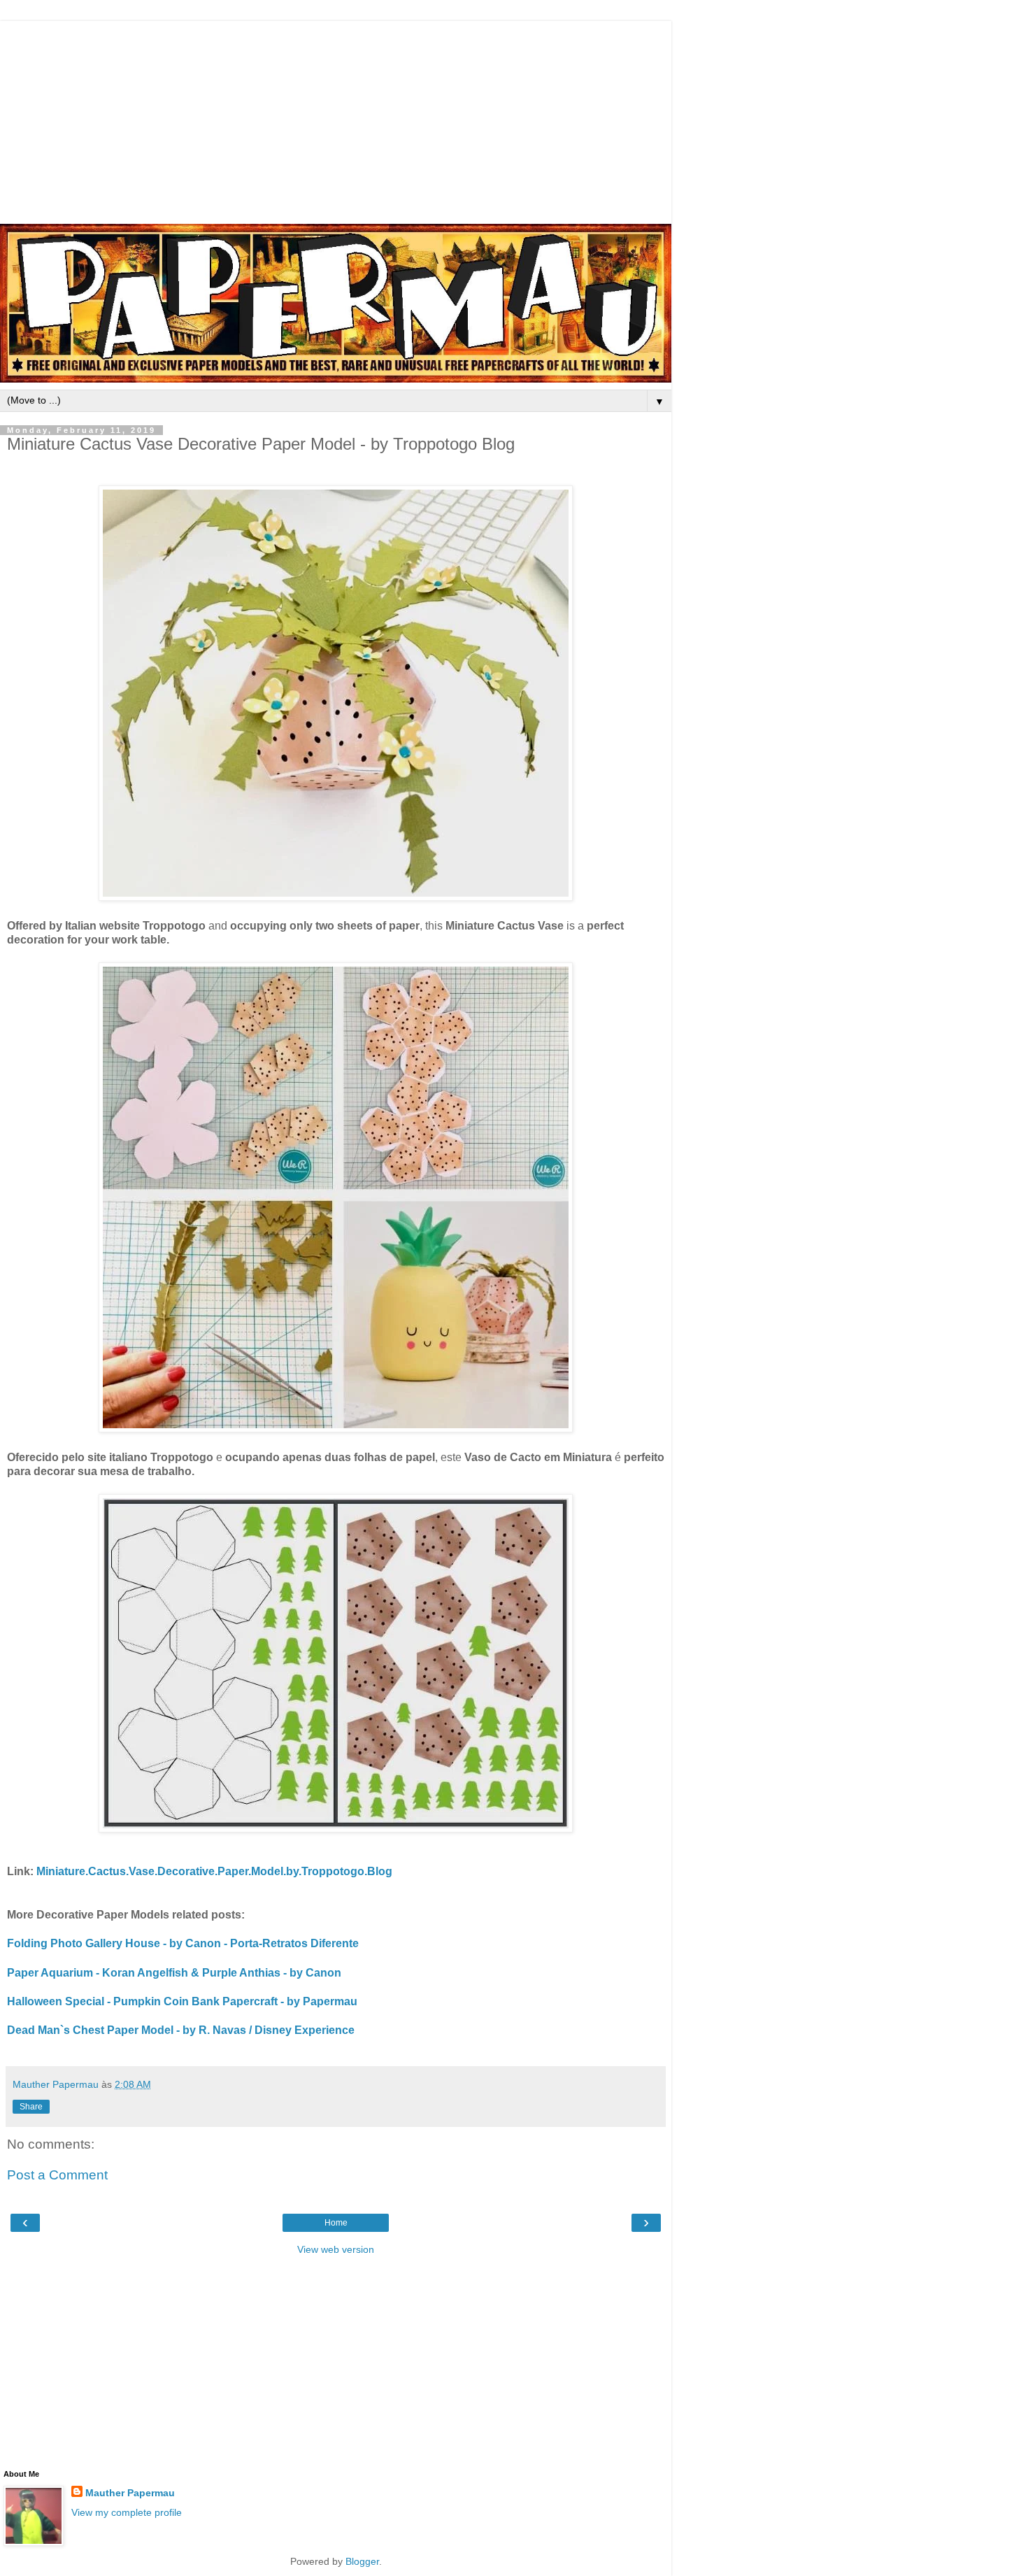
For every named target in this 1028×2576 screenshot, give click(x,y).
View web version (336, 2249)
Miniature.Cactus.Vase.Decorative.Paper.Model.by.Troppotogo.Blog (214, 1871)
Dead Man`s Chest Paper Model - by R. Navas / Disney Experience (181, 2030)
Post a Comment (57, 2175)
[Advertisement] (336, 119)
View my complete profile (127, 2512)
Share (31, 2107)
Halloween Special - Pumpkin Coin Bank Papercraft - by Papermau (182, 2001)
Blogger (362, 2561)
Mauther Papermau (130, 2493)
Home (336, 2223)
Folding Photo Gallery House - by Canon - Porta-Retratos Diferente (183, 1943)
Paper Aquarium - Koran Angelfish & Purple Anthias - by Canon (174, 1973)
